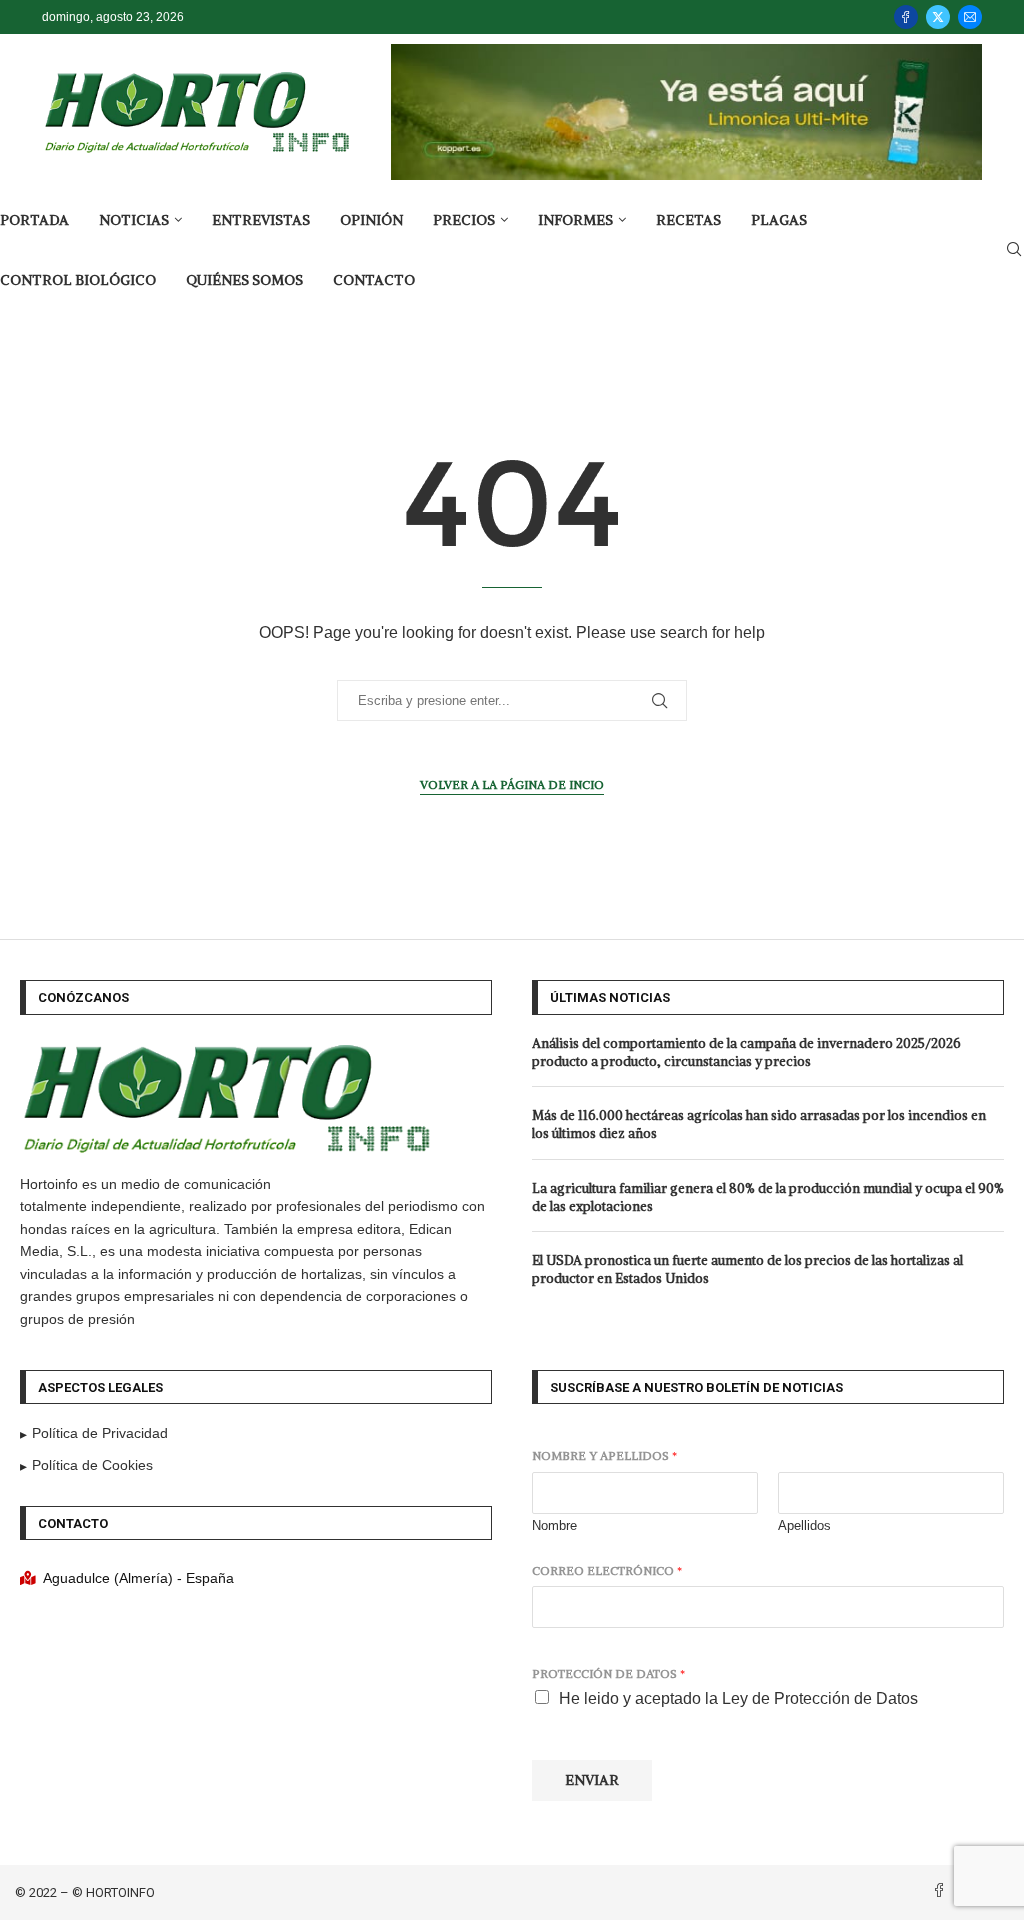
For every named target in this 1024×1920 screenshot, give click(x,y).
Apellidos (804, 1525)
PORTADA (34, 220)
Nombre (554, 1525)
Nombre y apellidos (604, 1455)
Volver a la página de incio (512, 784)
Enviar (592, 1780)
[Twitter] (938, 17)
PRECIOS (464, 220)
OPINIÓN (371, 220)
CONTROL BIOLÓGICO (78, 280)
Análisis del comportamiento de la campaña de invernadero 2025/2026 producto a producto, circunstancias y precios (746, 1052)
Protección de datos (608, 1673)
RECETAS (688, 220)
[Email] (970, 17)
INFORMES (575, 220)
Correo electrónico (607, 1570)
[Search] (1014, 250)
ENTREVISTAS (261, 220)
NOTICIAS (134, 220)
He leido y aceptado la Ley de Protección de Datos (738, 1698)
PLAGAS (779, 220)
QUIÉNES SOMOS (244, 280)
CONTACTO (374, 280)
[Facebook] (906, 17)
